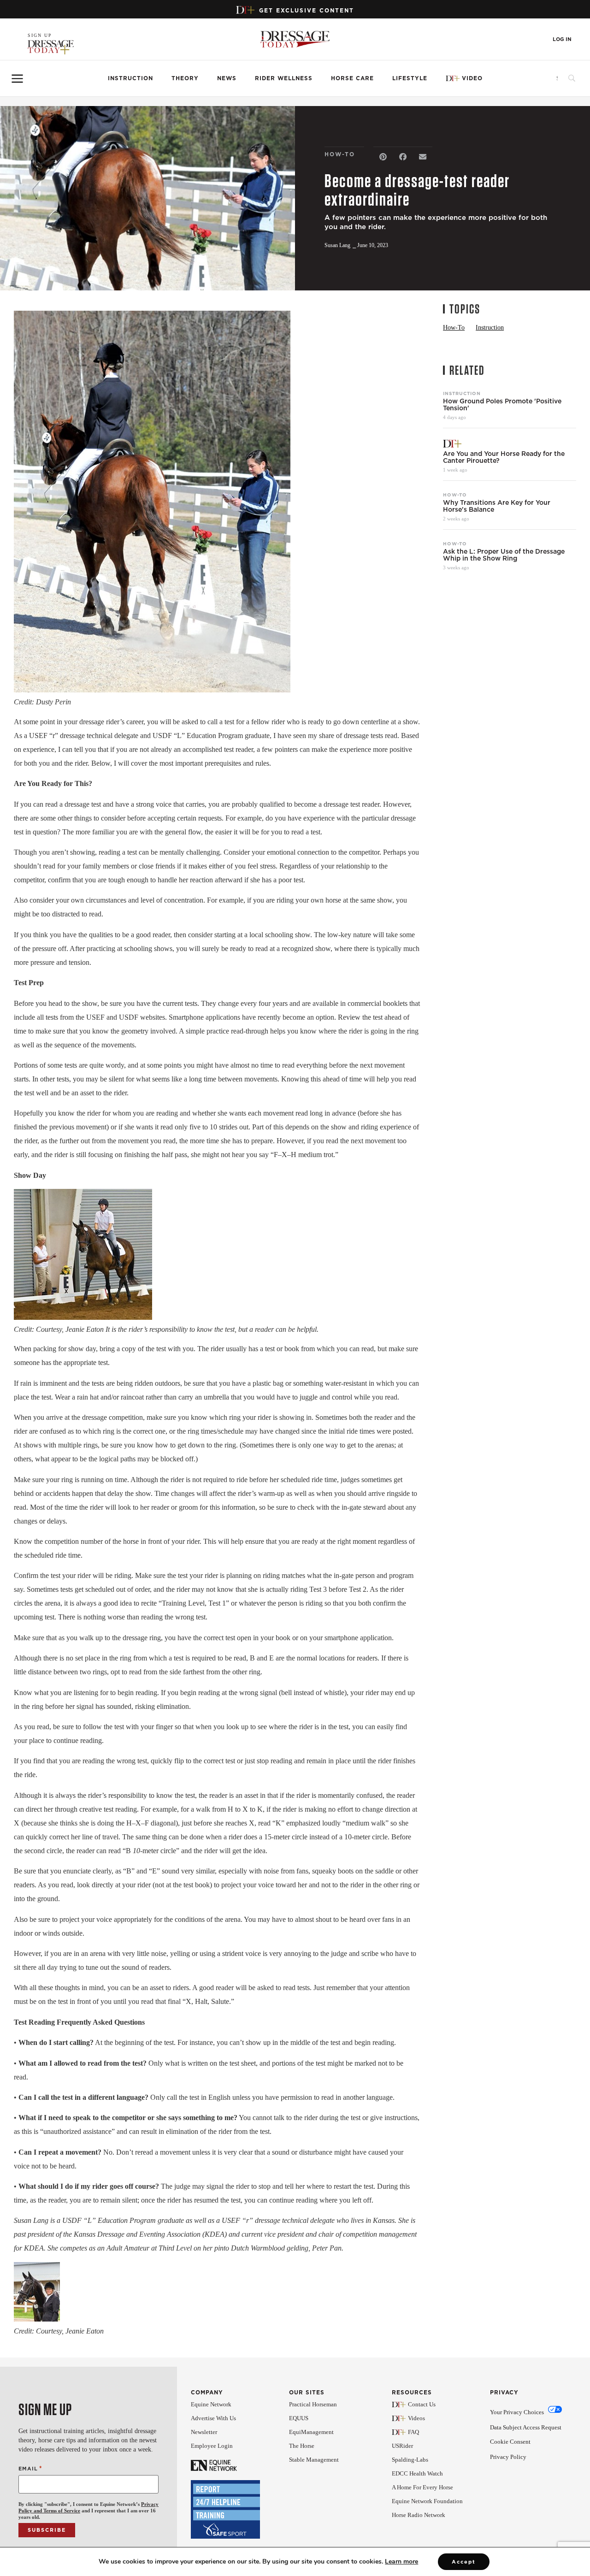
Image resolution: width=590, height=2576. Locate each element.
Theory (185, 78)
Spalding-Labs (410, 2460)
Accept (464, 2562)
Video (472, 78)
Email (30, 2468)
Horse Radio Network (419, 2515)
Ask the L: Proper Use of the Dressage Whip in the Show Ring (504, 555)
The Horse (302, 2446)
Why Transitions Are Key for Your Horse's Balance (497, 506)
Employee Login (212, 2446)
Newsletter (204, 2432)
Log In (562, 39)
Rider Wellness (284, 78)
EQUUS (299, 2418)
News (227, 78)
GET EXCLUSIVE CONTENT (307, 10)
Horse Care (352, 78)
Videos (416, 2418)
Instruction (130, 78)
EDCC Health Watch (417, 2473)
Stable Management (314, 2460)
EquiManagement (311, 2432)
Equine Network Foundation (427, 2501)
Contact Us (422, 2404)
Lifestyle (410, 78)
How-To (455, 495)
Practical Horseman (313, 2404)
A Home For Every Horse (422, 2487)
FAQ (413, 2432)
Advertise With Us (213, 2418)
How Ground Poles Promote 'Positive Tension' (502, 405)
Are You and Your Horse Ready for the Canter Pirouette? (504, 457)
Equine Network (211, 2404)
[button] (383, 157)
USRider (402, 2446)
